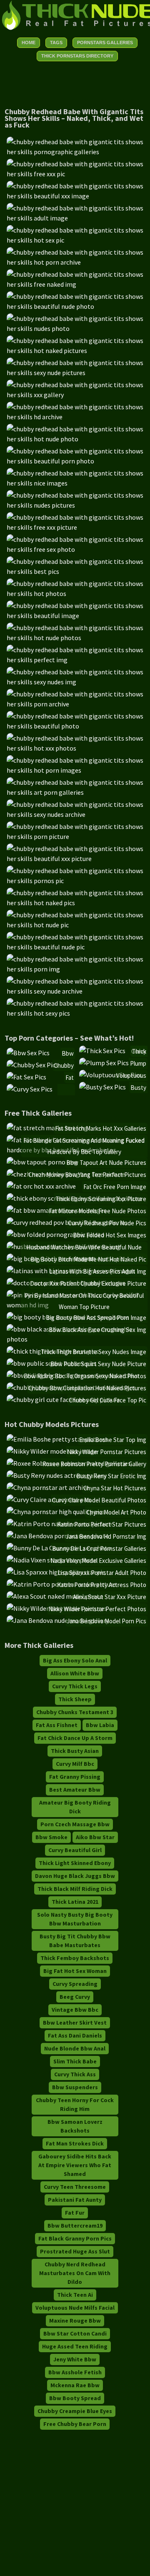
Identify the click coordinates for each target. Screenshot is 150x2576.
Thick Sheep (75, 1699)
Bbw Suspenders (75, 2087)
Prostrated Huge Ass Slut (75, 2251)
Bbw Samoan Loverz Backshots (75, 2126)
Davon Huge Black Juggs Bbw (75, 1876)
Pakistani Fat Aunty (75, 2200)
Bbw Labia (100, 1725)
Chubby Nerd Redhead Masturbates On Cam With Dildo (75, 2273)
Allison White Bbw (75, 1673)
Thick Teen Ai (75, 2295)
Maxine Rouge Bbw (75, 2321)
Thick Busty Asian (75, 1751)
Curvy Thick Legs (75, 1686)
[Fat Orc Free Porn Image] (41, 1186)
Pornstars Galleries (105, 43)
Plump (138, 1063)
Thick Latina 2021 (75, 1902)
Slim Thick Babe (75, 2061)
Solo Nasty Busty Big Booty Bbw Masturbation (75, 1919)
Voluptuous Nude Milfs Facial (75, 2308)
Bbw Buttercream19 (75, 2226)
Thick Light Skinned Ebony (75, 1863)
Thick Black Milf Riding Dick (75, 1889)
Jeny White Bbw (75, 2359)
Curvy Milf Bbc (75, 1764)
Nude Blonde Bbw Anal (75, 2048)
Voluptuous (131, 1075)
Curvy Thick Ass (75, 2074)
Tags (56, 43)
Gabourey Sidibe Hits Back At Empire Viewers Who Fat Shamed (75, 2165)
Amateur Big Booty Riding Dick (75, 1807)
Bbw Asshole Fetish (75, 2372)
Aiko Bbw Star (95, 1837)
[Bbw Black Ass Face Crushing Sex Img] (77, 1339)
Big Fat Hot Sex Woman (75, 1971)
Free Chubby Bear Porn (75, 2424)
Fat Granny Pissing (75, 1777)
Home (29, 43)
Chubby (64, 1065)
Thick (139, 1051)
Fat (70, 1078)
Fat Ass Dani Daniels (75, 2035)
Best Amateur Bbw (75, 1790)
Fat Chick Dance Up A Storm (75, 1738)
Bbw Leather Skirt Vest (75, 2023)
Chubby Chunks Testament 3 (75, 1712)
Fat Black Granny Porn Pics (75, 2238)
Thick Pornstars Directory (77, 56)
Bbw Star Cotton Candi (75, 2333)
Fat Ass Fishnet (57, 1725)
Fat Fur (75, 2213)
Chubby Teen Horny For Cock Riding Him (75, 2104)
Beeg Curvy (75, 1997)
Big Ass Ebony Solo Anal (75, 1660)
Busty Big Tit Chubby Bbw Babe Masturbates (75, 1941)
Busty (138, 1088)
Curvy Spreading (75, 1984)
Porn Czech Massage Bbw (75, 1824)
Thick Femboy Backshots (75, 1958)
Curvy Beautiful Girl (75, 1850)
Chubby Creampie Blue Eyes (75, 2411)
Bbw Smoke (51, 1837)
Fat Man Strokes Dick (75, 2143)
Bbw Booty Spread (75, 2398)
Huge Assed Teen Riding (75, 2346)
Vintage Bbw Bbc (75, 2010)
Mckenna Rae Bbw (75, 2385)
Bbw (68, 1053)
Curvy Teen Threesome (75, 2187)
